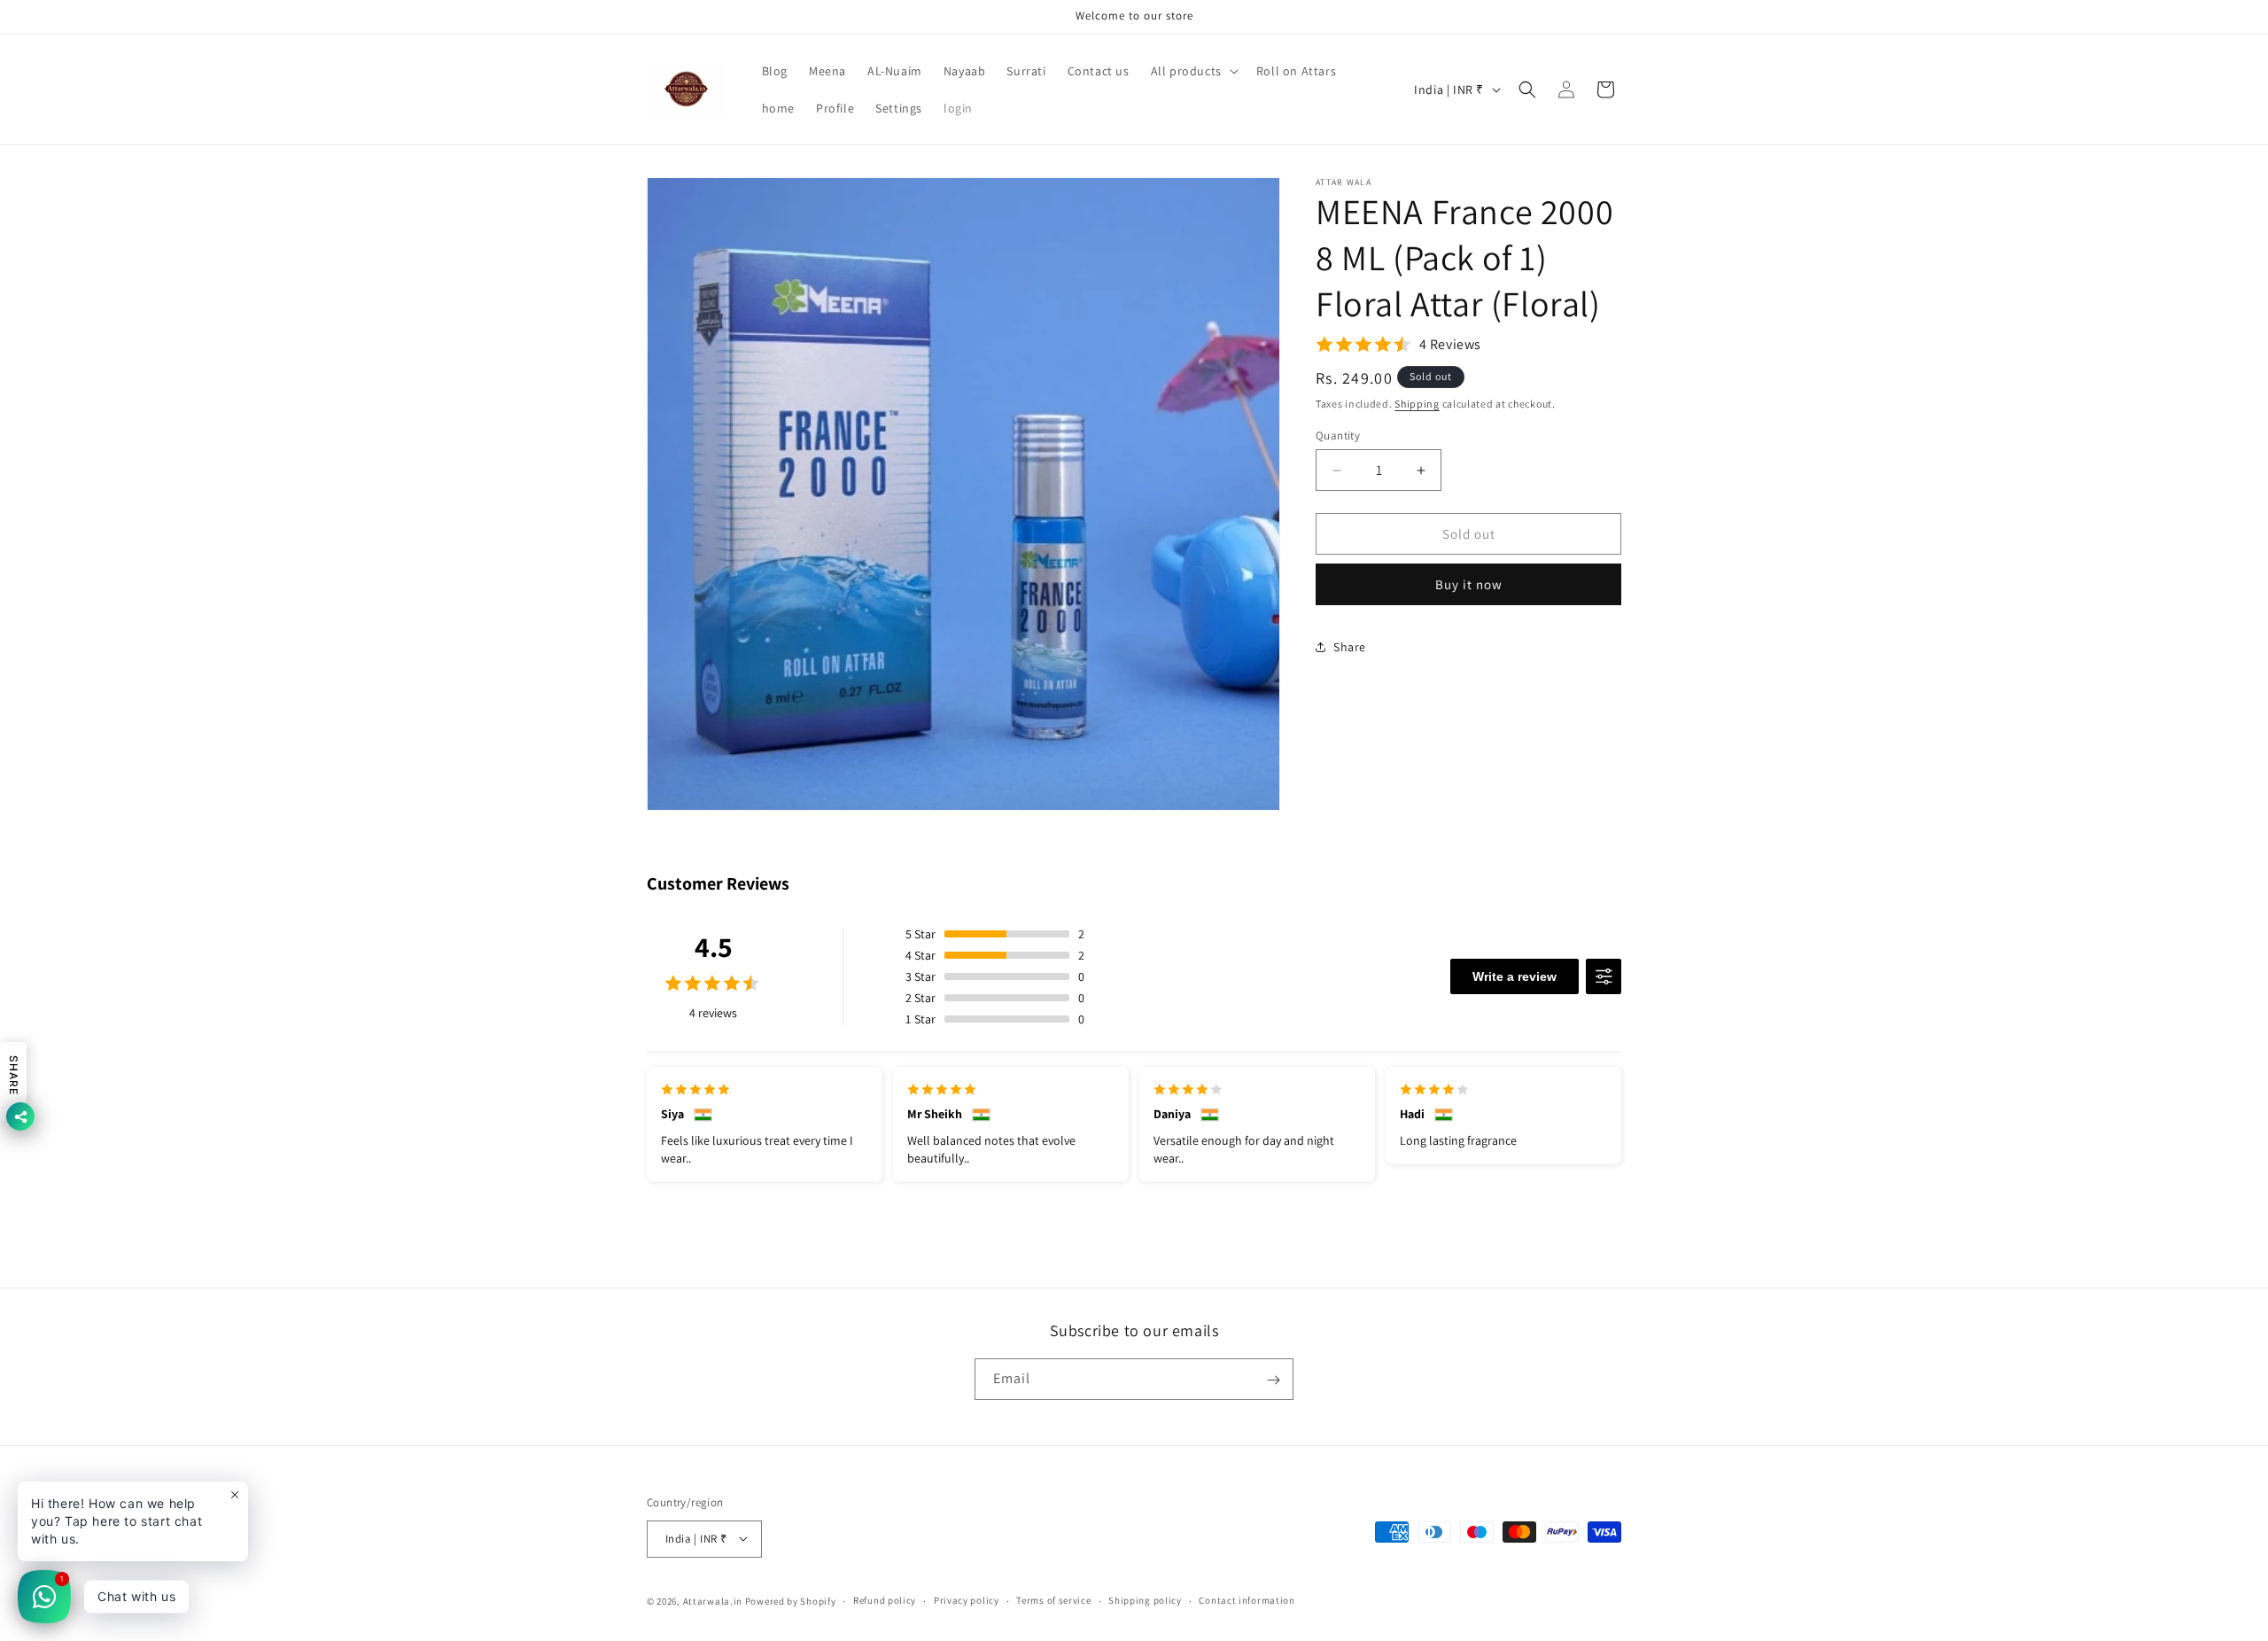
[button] (1193, 71)
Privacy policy (967, 1600)
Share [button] (1350, 647)
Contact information (1247, 1600)
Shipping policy (1145, 1600)
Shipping (1417, 404)
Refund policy (885, 1600)
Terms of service (1053, 1600)
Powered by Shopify (791, 1600)
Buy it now (1469, 584)
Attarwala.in (713, 1600)
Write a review (1515, 976)
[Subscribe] (1273, 1380)
